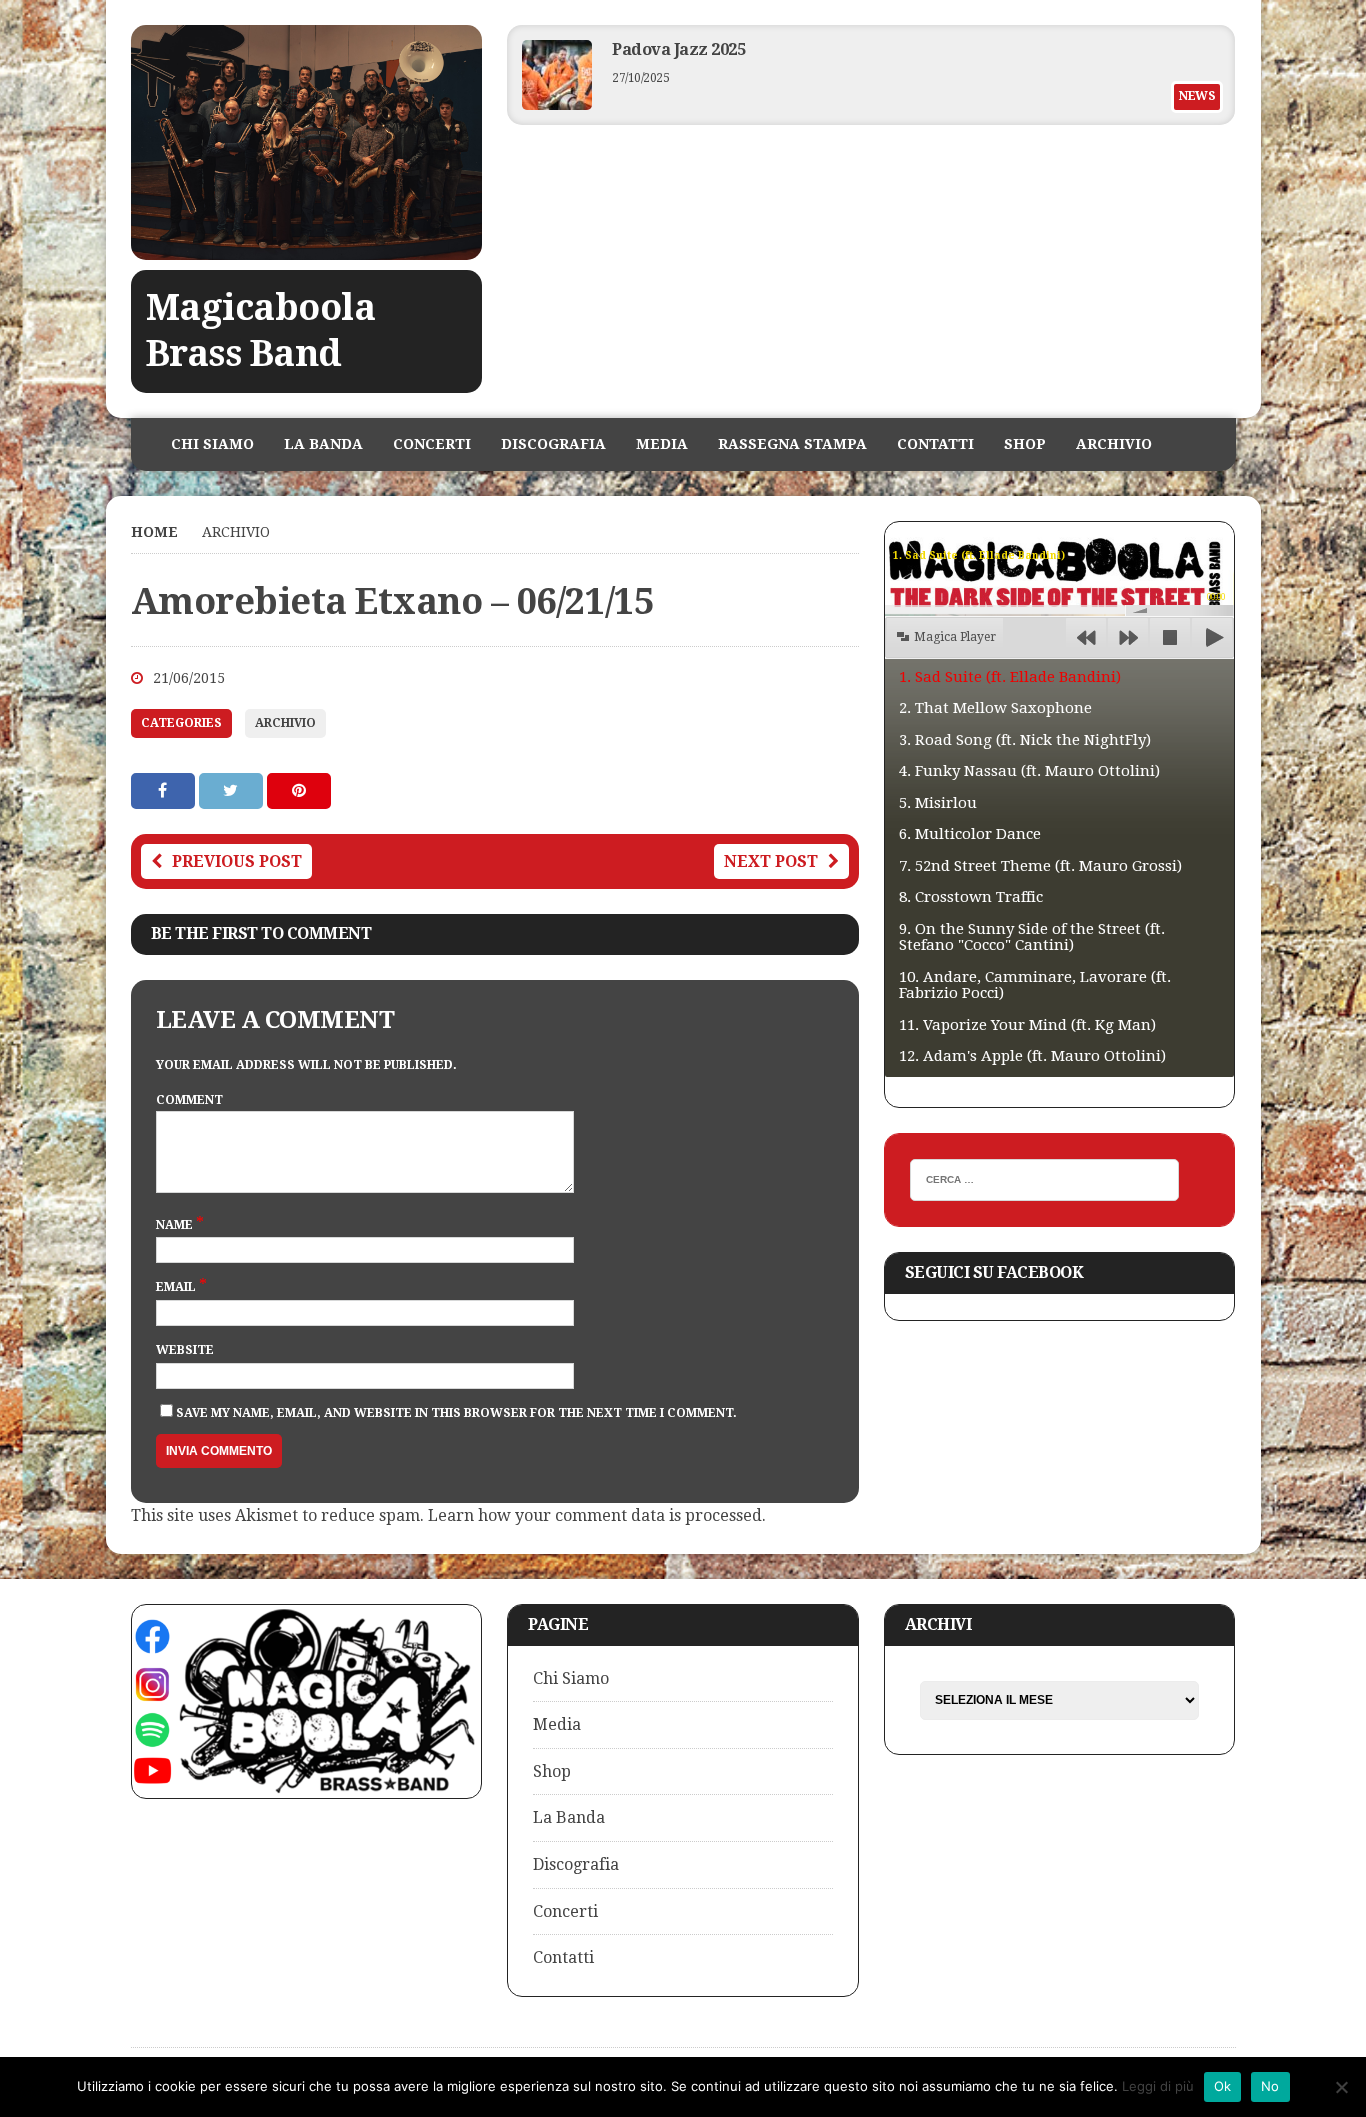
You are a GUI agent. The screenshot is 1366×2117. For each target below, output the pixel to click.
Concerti (432, 444)
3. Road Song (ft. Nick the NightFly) (1025, 740)
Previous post (237, 861)
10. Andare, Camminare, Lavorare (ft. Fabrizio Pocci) (1035, 985)
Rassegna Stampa (792, 444)
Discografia (553, 444)
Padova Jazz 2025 (678, 49)
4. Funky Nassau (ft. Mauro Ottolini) (1029, 771)
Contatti (935, 444)
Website (185, 1350)
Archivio (1114, 444)
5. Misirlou (938, 803)
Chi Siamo (212, 444)
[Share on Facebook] (165, 790)
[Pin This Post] (299, 790)
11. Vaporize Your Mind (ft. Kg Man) (1027, 1025)
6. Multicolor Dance (970, 834)
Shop (1025, 444)
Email (177, 1287)
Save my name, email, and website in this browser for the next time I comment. (456, 1413)
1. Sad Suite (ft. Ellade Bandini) (1010, 677)
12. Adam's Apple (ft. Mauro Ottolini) (1032, 1056)
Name (176, 1225)
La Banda (323, 444)
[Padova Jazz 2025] (557, 104)
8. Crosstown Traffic (971, 897)
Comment (189, 1100)
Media (662, 444)
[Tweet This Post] (233, 790)
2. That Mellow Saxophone (995, 708)
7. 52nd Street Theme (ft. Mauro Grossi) (1040, 866)
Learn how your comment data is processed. (597, 1515)
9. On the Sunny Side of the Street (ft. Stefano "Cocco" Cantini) (1032, 937)
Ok (1223, 2086)
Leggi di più (1158, 2086)
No (1270, 2086)
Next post (771, 861)
